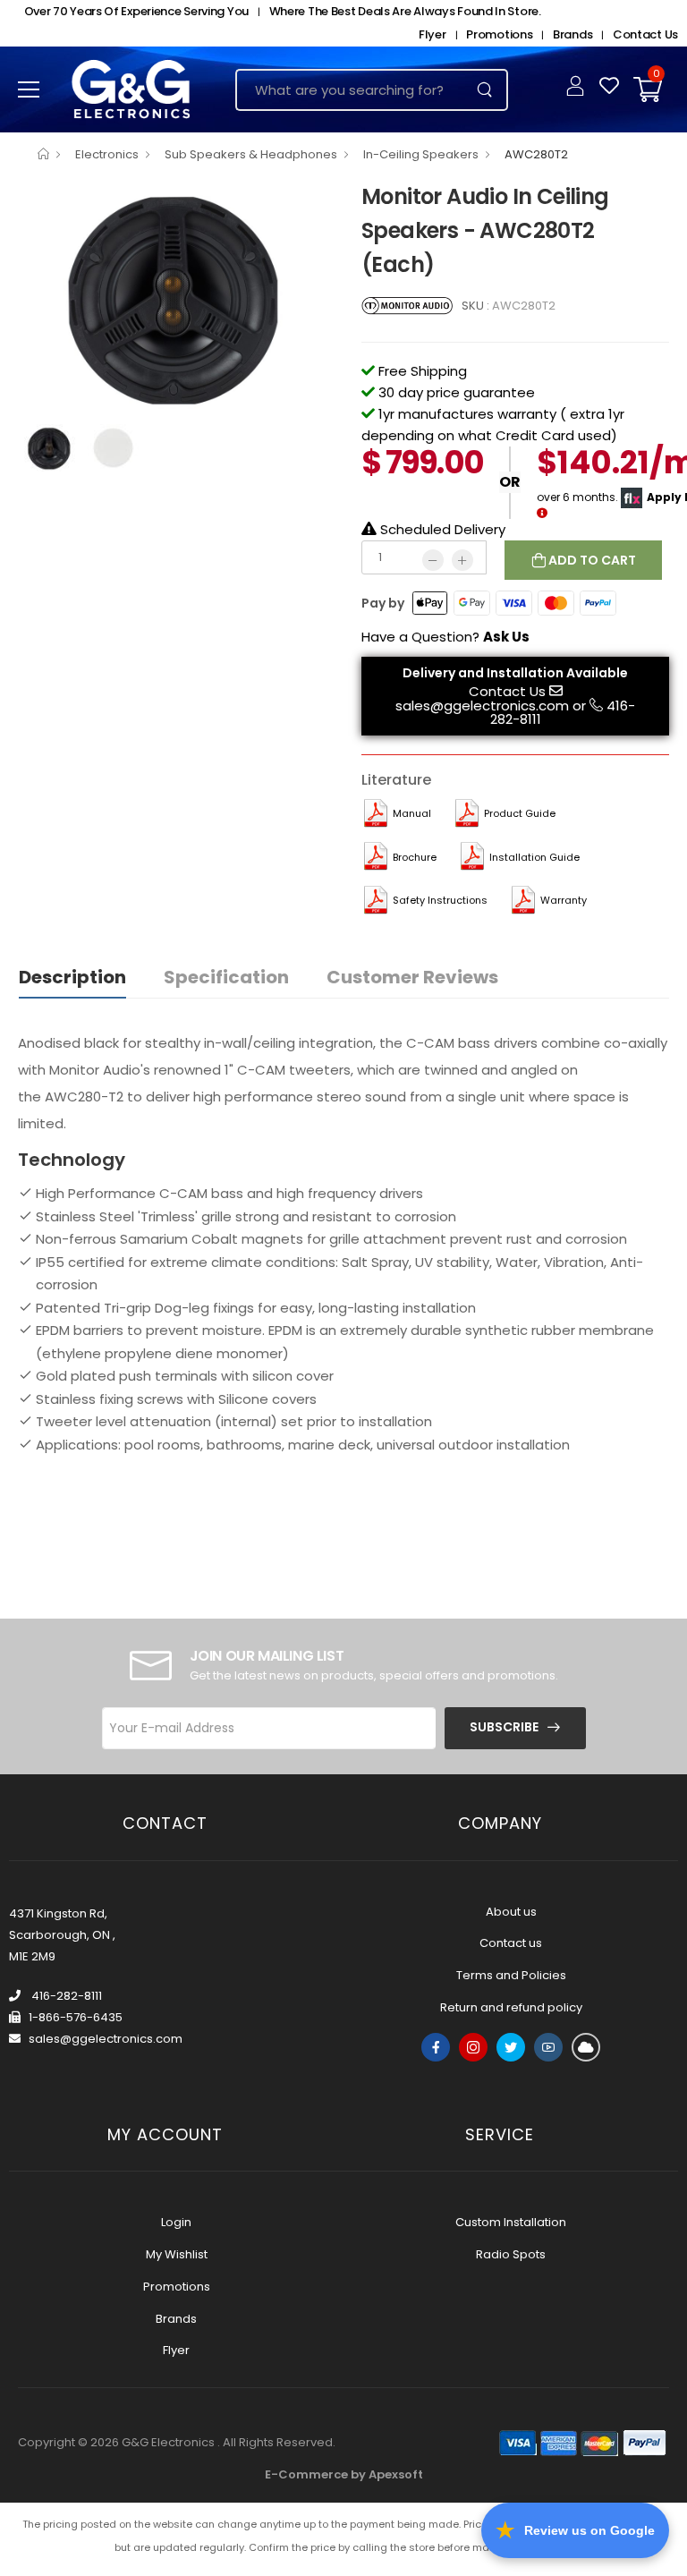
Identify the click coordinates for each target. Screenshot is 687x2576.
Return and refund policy (511, 2007)
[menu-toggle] (29, 89)
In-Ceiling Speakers (421, 154)
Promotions (499, 34)
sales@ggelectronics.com (482, 706)
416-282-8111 (65, 1996)
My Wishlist (177, 2254)
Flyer (433, 34)
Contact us (511, 1943)
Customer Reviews (412, 977)
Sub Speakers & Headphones (251, 154)
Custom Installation (511, 2222)
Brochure (415, 857)
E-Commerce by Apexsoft (344, 2474)
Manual (412, 813)
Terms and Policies (511, 1975)
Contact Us (645, 34)
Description (72, 977)
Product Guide (520, 813)
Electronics (107, 154)
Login (176, 2222)
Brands (572, 34)
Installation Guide (534, 857)
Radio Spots (511, 2254)
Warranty (564, 900)
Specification (226, 977)
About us (511, 1912)
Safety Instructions (440, 900)
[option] (176, 297)
